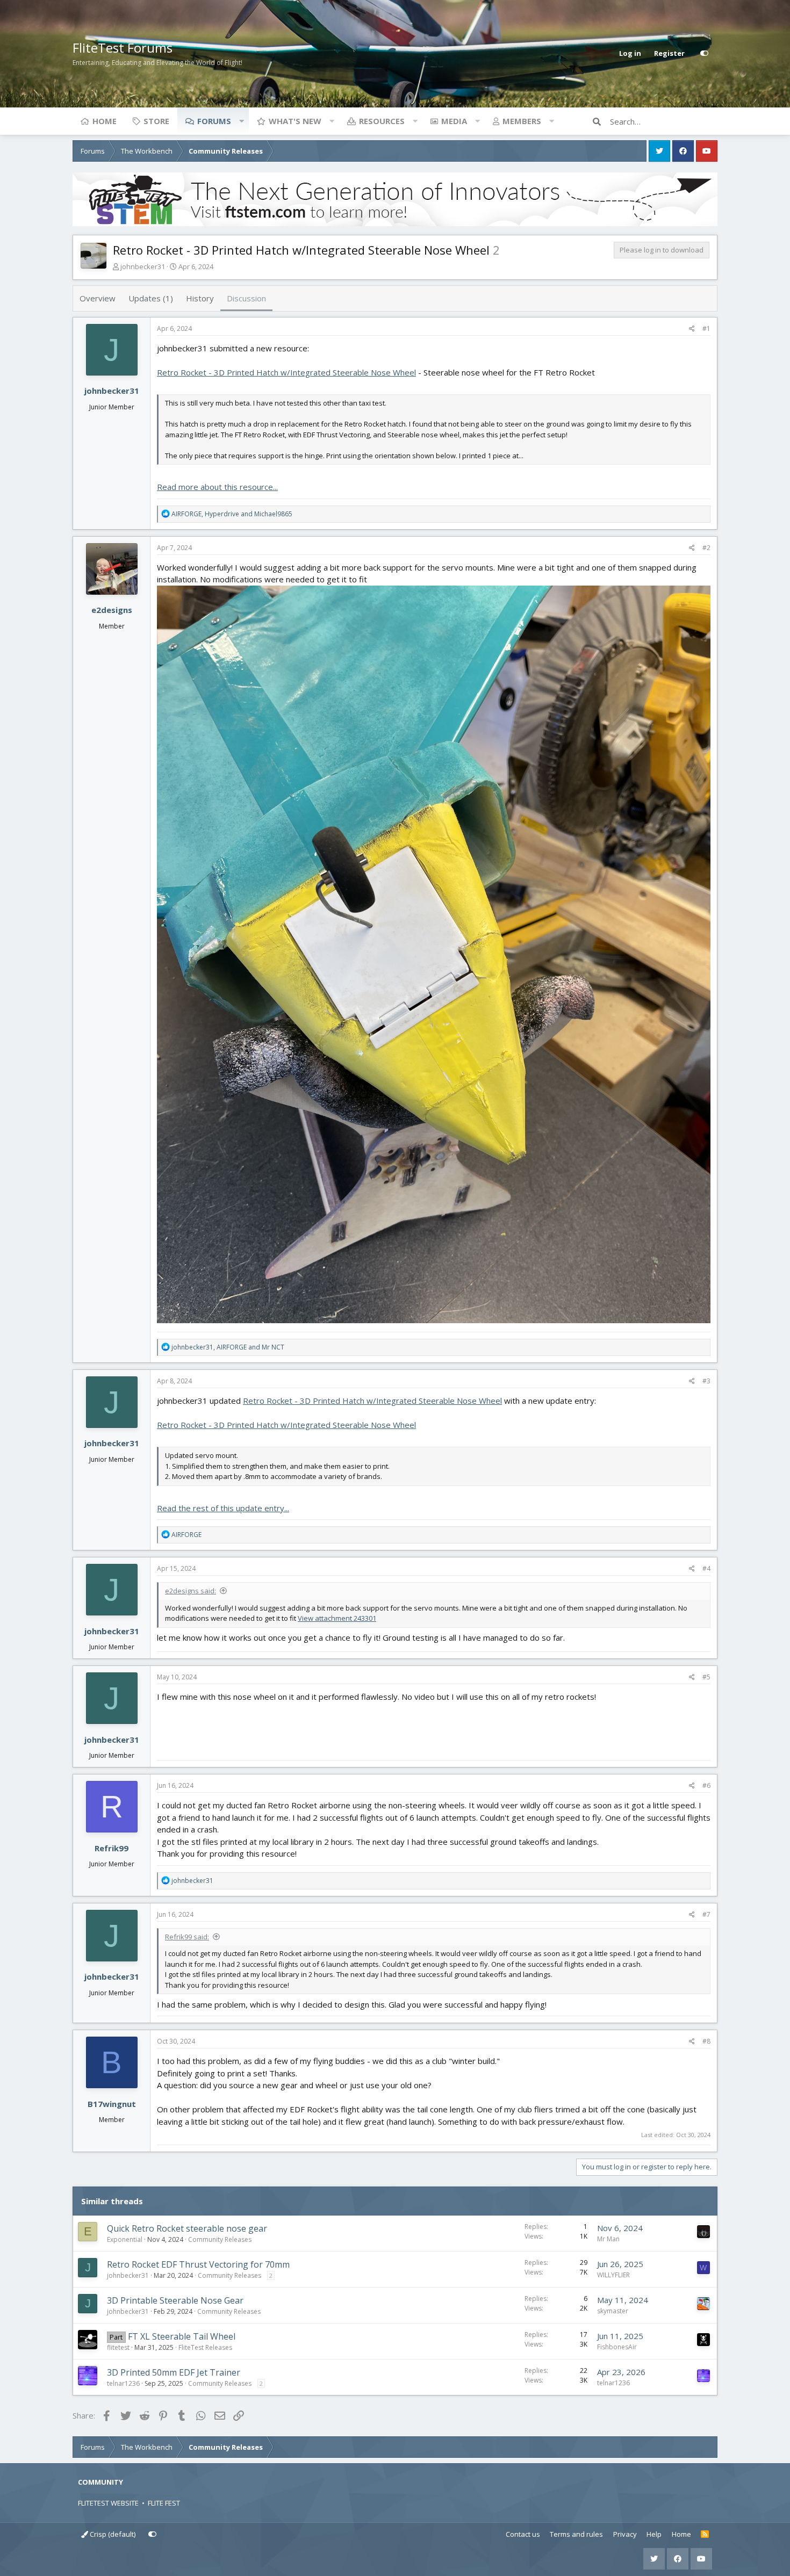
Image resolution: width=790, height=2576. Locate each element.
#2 (706, 548)
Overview (98, 298)
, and (232, 514)
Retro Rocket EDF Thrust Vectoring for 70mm (198, 2264)
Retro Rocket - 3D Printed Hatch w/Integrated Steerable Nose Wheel (286, 372)
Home (105, 121)
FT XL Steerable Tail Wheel (182, 2336)
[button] (241, 121)
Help (654, 2534)
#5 (706, 1677)
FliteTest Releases (205, 2347)
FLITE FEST (164, 2503)
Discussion (246, 298)
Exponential (125, 2239)
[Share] (692, 329)
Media (454, 121)
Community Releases (220, 2239)
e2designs (112, 610)
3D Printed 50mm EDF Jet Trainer (174, 2372)
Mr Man (608, 2239)
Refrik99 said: (187, 1937)
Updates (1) (151, 298)
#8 (706, 2041)
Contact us (523, 2534)
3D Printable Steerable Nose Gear (175, 2300)
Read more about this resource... (217, 487)
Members (522, 121)
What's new (295, 121)
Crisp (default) (112, 2534)
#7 (706, 1914)
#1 (706, 329)
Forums (214, 121)
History (200, 298)
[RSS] (705, 2535)
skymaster (613, 2311)
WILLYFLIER (613, 2275)
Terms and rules (576, 2534)
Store (156, 121)
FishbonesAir (617, 2347)
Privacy (625, 2534)
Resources (382, 121)
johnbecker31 (143, 266)
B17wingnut (112, 2104)
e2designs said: (191, 1591)
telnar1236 (123, 2383)
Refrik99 (112, 1848)
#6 (706, 1785)
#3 (706, 1381)
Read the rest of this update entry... (223, 1508)
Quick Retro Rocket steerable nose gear (187, 2228)
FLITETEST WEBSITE (108, 2503)
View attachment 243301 (337, 1618)
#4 (706, 1568)
